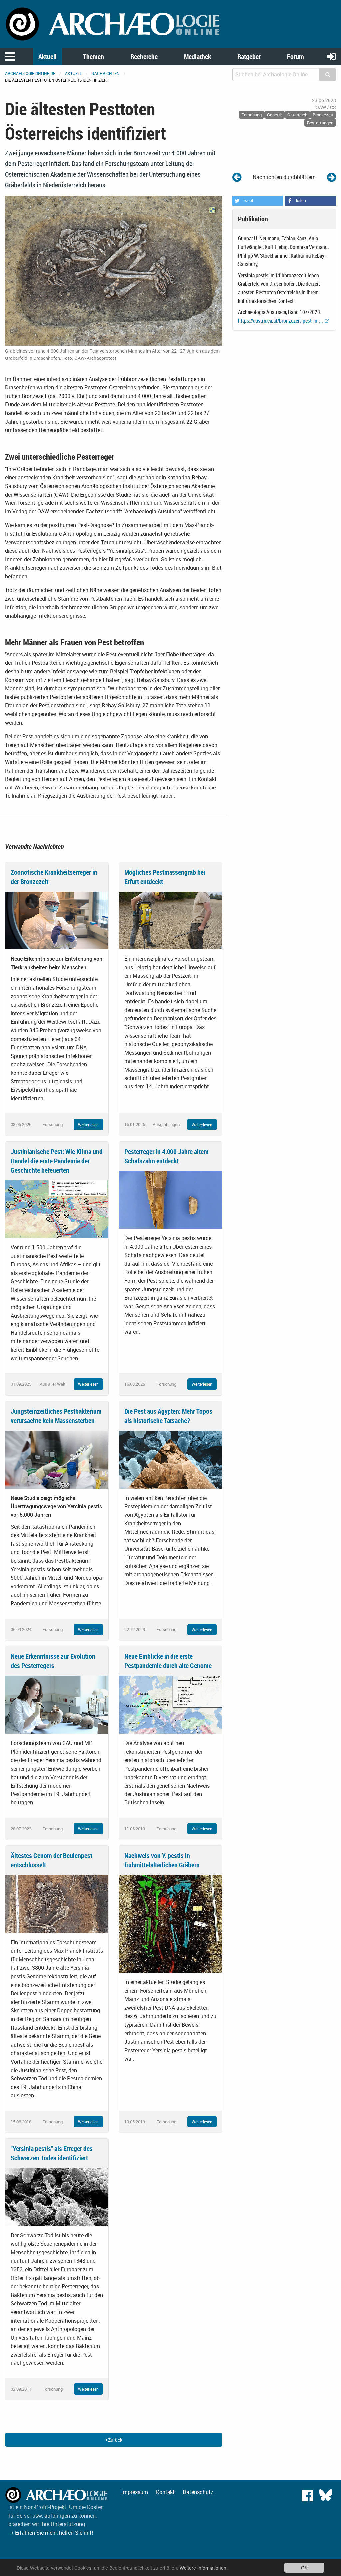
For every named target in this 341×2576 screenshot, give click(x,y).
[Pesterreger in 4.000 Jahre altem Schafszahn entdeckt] (170, 1199)
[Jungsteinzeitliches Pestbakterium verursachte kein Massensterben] (57, 1459)
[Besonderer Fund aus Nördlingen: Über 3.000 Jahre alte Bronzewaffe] (332, 177)
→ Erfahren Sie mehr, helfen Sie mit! (51, 2533)
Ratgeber (249, 56)
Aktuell (47, 56)
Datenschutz (198, 2492)
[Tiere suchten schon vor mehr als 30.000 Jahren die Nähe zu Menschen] (237, 177)
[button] (258, 201)
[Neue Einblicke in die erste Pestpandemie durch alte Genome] (170, 1704)
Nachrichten (105, 73)
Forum (296, 56)
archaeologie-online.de (30, 73)
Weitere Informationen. (204, 2568)
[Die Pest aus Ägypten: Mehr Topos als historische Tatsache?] (170, 1459)
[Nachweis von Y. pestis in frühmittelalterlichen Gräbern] (170, 1923)
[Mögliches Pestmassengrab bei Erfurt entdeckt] (170, 920)
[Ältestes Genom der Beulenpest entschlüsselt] (57, 1904)
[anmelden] (332, 56)
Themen (93, 56)
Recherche (144, 56)
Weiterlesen (88, 1125)
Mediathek (198, 56)
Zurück (115, 2440)
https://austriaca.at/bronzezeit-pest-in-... (281, 321)
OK (304, 2567)
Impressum (135, 2492)
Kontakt (165, 2492)
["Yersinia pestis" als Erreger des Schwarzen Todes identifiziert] (57, 2197)
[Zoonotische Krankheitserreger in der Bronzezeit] (57, 920)
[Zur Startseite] (114, 23)
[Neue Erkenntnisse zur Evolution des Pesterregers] (57, 1704)
